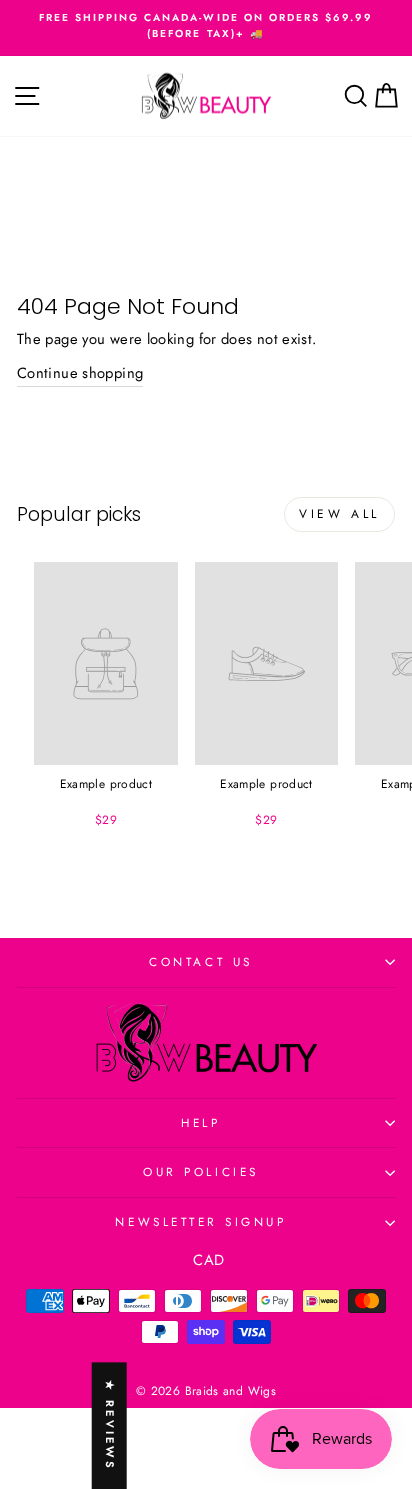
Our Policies (200, 1171)
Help (200, 1122)
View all (339, 514)
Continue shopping (80, 373)
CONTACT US (200, 961)
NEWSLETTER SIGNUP (200, 1221)
